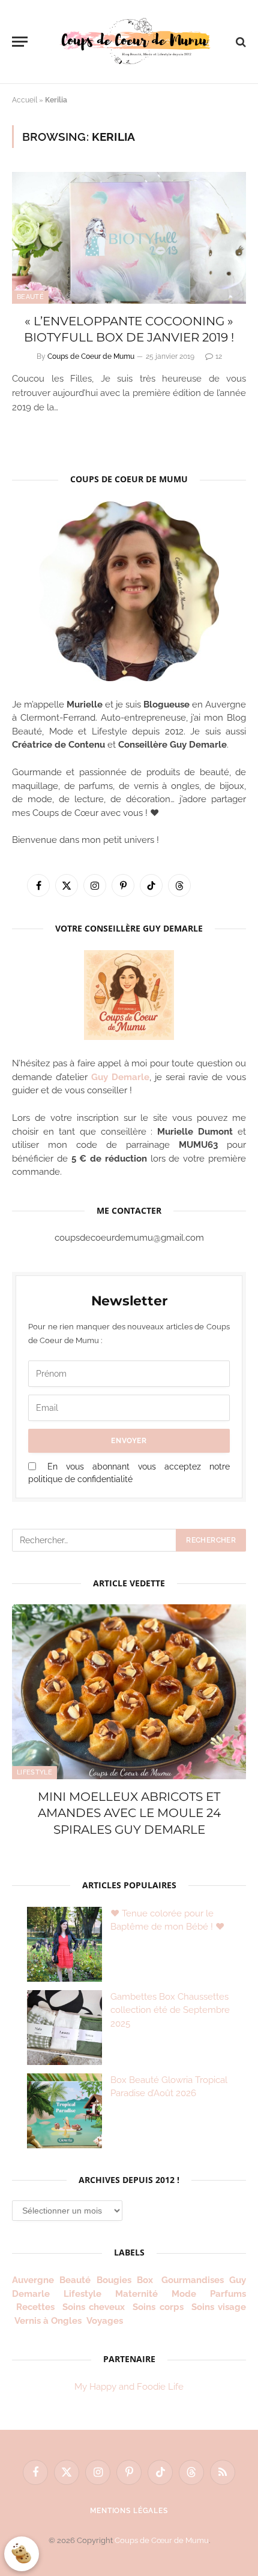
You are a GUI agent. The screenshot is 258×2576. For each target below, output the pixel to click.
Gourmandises (193, 2280)
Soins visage (219, 2307)
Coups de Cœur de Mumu (162, 2540)
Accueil (25, 100)
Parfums (228, 2294)
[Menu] (20, 42)
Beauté (30, 297)
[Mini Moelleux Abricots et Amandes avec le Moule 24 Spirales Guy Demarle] (129, 1692)
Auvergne (33, 2280)
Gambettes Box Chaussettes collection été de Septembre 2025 (170, 2010)
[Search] (240, 42)
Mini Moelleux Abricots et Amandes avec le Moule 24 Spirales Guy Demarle (129, 1813)
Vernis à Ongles (48, 2321)
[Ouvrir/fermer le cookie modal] (22, 2554)
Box (146, 2280)
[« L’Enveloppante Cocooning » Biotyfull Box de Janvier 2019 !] (129, 238)
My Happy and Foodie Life (129, 2387)
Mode (184, 2294)
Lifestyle (34, 1772)
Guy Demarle (120, 1077)
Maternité (136, 2294)
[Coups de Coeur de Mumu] (135, 42)
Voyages (105, 2321)
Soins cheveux (94, 2307)
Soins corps (158, 2307)
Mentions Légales (129, 2511)
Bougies (114, 2280)
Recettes (35, 2307)
